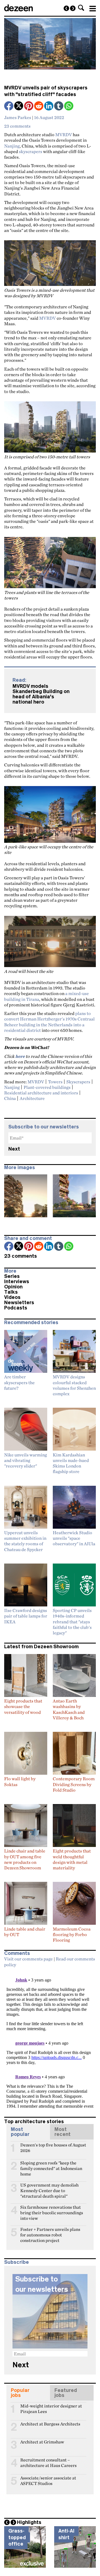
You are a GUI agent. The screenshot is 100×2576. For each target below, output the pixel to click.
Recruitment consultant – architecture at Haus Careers (48, 2462)
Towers (55, 1082)
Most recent (62, 2132)
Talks (11, 1292)
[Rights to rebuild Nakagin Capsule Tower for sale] (66, 8)
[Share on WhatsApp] (69, 106)
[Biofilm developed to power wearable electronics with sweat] (73, 8)
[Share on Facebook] (9, 106)
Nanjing (12, 146)
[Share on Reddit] (39, 106)
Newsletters (19, 1303)
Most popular (20, 2132)
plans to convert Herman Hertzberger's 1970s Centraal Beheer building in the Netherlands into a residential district (49, 1022)
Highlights (29, 2522)
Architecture (32, 1098)
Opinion (13, 1287)
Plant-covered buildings (47, 1087)
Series (12, 1276)
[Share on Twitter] (19, 106)
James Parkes (18, 117)
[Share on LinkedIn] (49, 106)
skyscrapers (31, 151)
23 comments (17, 126)
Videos (12, 1297)
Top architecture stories (34, 2122)
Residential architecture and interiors (41, 1093)
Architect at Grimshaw (42, 2442)
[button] (81, 8)
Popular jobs (20, 2393)
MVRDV (64, 135)
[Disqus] (50, 2040)
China (10, 1098)
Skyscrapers (78, 1082)
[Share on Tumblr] (59, 106)
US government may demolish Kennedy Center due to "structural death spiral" (49, 2187)
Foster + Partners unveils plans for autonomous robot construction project (50, 2232)
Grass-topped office (17, 2537)
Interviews (17, 1281)
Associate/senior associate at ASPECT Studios (48, 2480)
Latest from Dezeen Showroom (41, 1647)
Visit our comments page (28, 1959)
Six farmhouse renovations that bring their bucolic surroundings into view (52, 2210)
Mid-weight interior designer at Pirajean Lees (51, 2408)
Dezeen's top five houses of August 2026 (53, 2147)
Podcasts (16, 1308)
